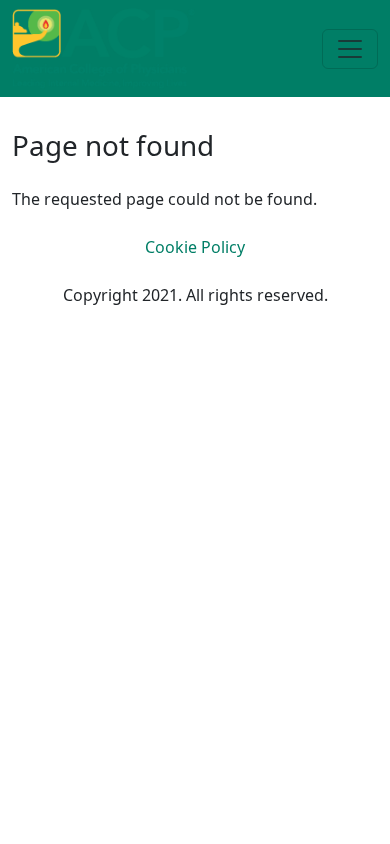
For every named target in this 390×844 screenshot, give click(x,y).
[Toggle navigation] (350, 49)
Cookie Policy (195, 247)
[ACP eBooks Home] (103, 47)
